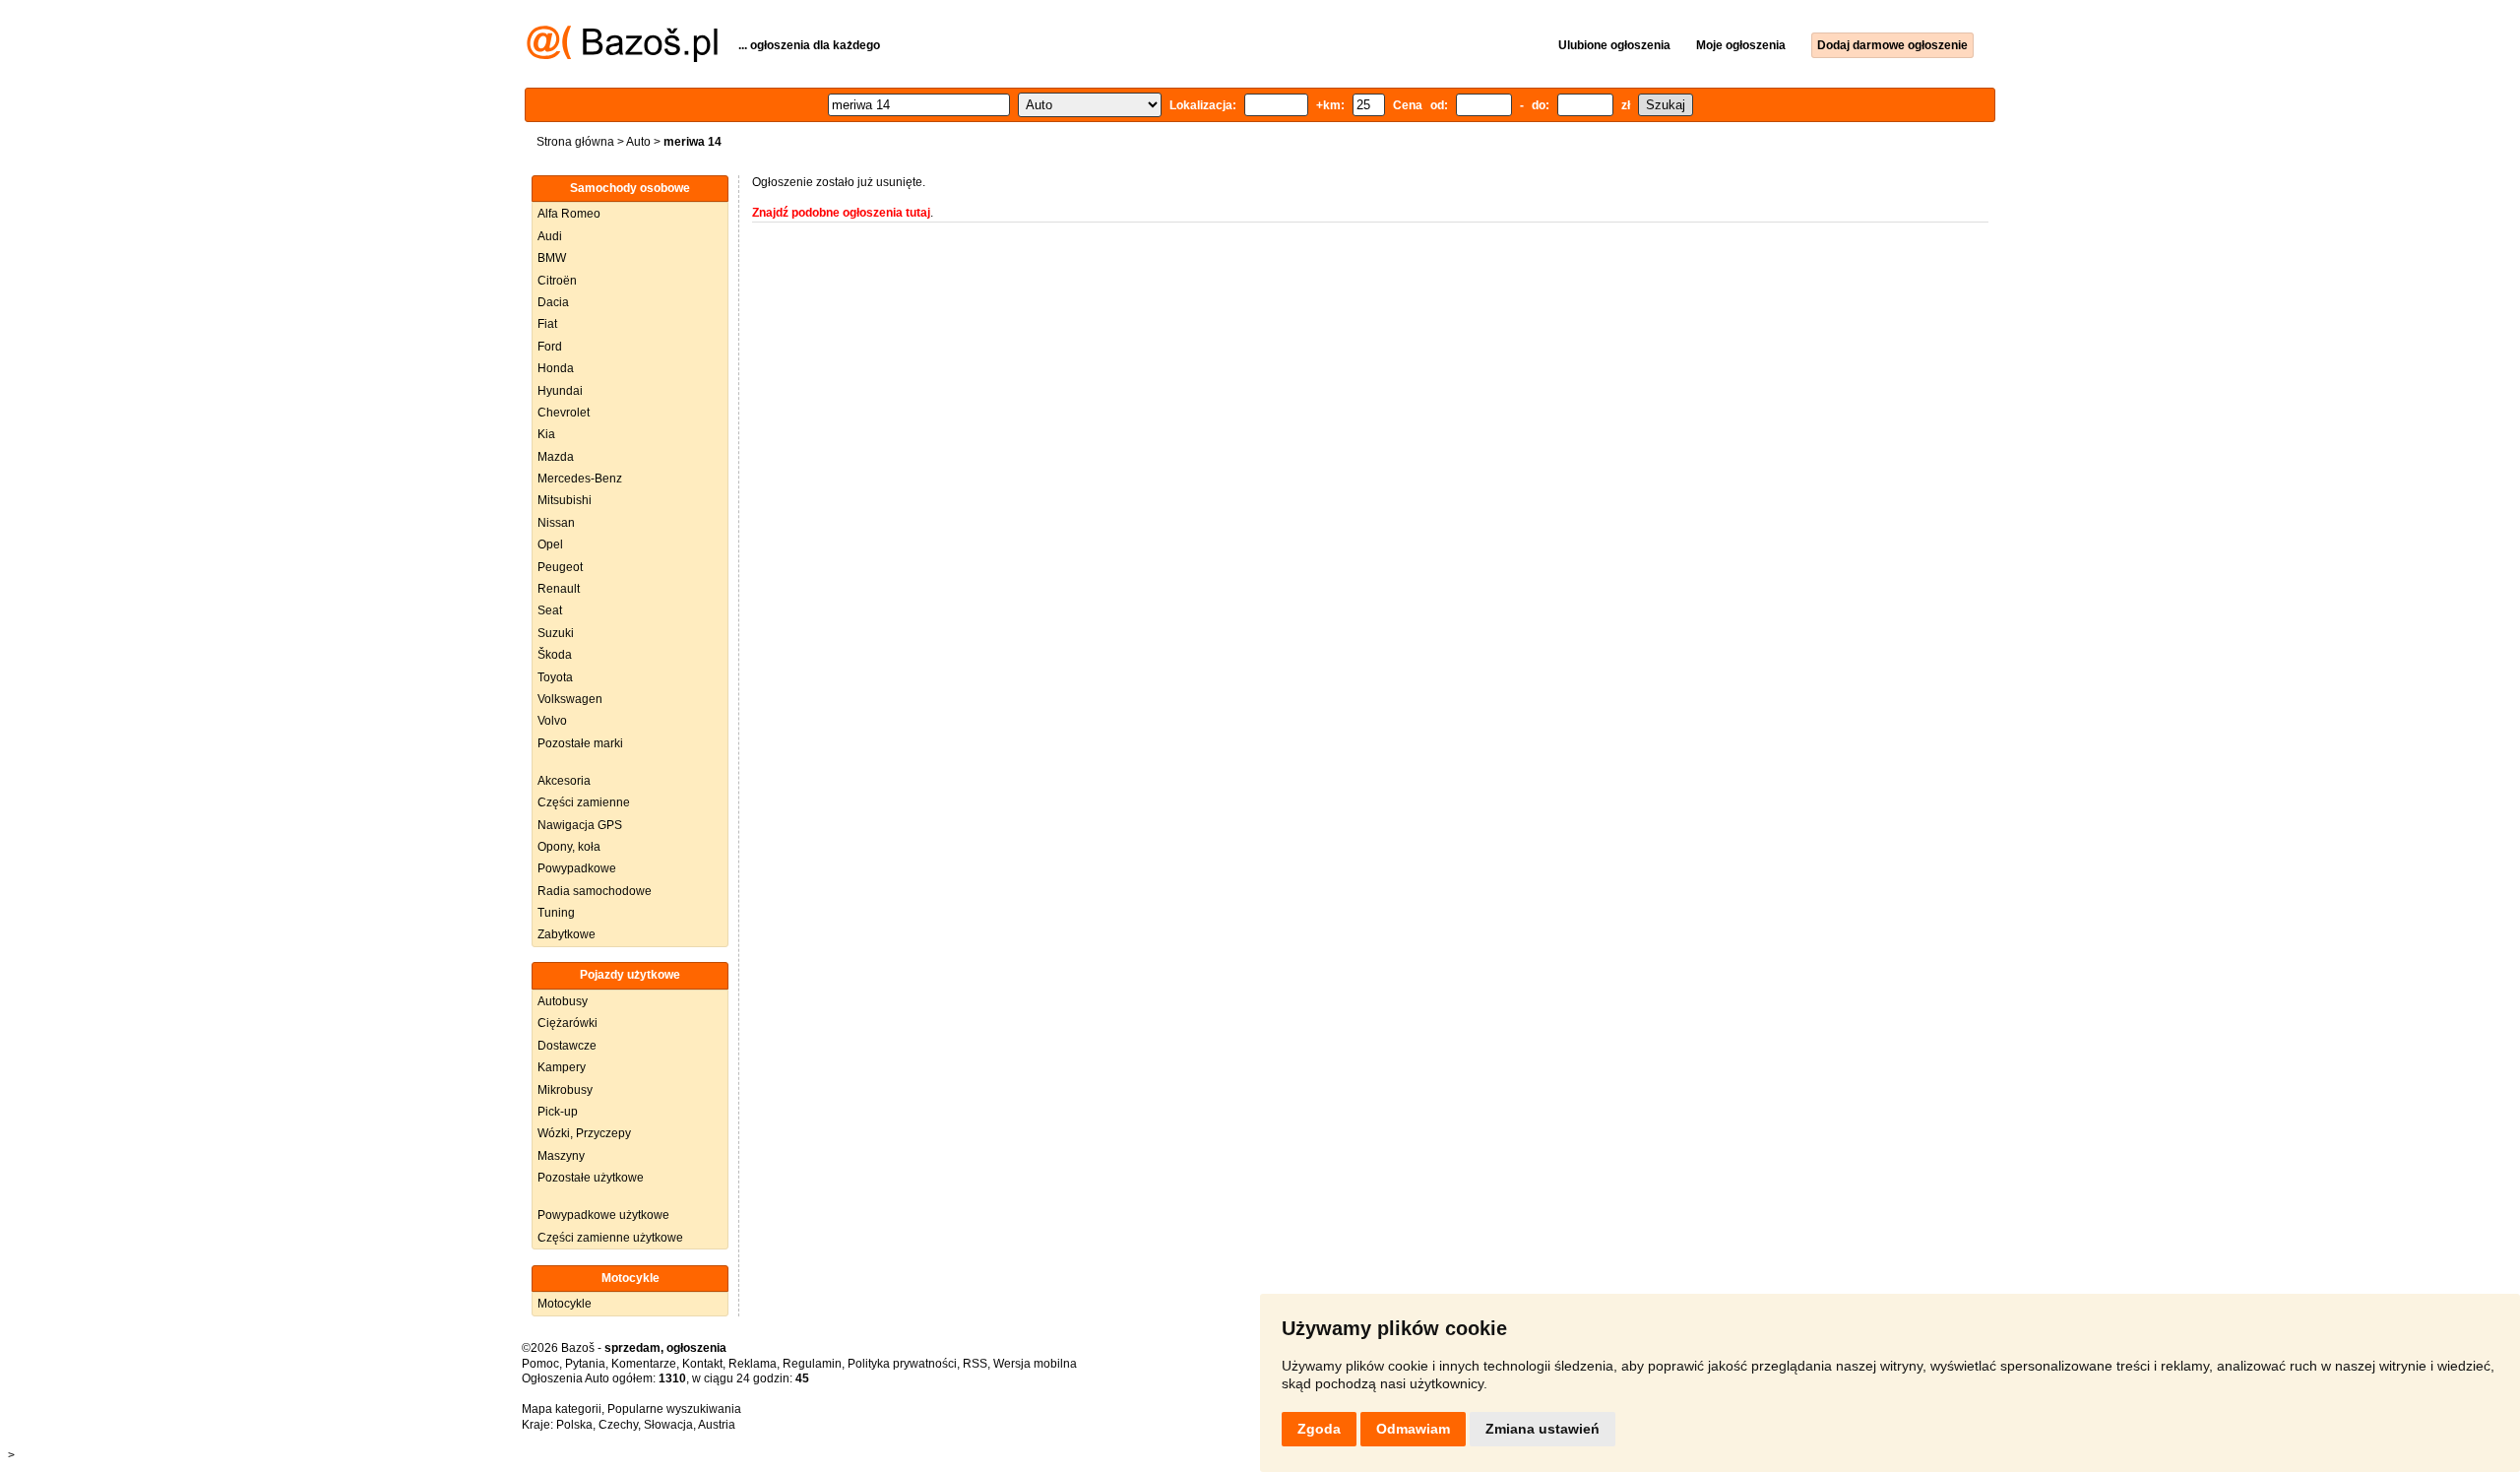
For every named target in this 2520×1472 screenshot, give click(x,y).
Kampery (562, 1067)
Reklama (753, 1364)
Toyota (555, 677)
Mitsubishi (565, 500)
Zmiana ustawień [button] (1543, 1429)
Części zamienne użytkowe (610, 1238)
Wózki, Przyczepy (584, 1133)
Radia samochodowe (595, 891)
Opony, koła (569, 847)
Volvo (552, 721)
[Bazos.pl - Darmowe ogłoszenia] (622, 58)
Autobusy (563, 1001)
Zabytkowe (567, 934)
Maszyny (561, 1156)
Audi (550, 236)
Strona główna (575, 142)
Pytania (585, 1364)
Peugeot (560, 567)
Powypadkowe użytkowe (603, 1215)
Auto (638, 142)
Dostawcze (567, 1046)
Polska (574, 1425)
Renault (559, 589)
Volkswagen (570, 699)
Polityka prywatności (902, 1364)
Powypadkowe (577, 868)
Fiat (547, 324)
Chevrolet (564, 413)
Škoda (555, 655)
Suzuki (556, 633)
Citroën (557, 281)
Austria (717, 1425)
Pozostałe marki (580, 743)
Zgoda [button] (1319, 1429)
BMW (552, 258)
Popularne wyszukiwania (674, 1409)
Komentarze (644, 1364)
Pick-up (558, 1112)
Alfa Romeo (569, 214)
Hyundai (560, 391)
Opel (550, 544)
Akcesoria (564, 781)
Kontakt (702, 1364)
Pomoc (540, 1364)
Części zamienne (584, 802)
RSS (975, 1364)
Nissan (556, 523)
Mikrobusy (565, 1090)
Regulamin (812, 1364)
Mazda (556, 457)
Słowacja (668, 1425)
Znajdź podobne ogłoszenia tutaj (841, 213)
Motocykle (565, 1304)
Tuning (556, 913)
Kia (546, 434)
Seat (550, 610)
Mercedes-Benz (580, 479)
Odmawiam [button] (1413, 1429)
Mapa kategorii (562, 1409)
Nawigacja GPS (580, 825)
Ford (550, 347)
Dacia (553, 302)
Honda (556, 368)
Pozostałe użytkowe (591, 1178)
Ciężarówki (567, 1023)
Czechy (618, 1425)
